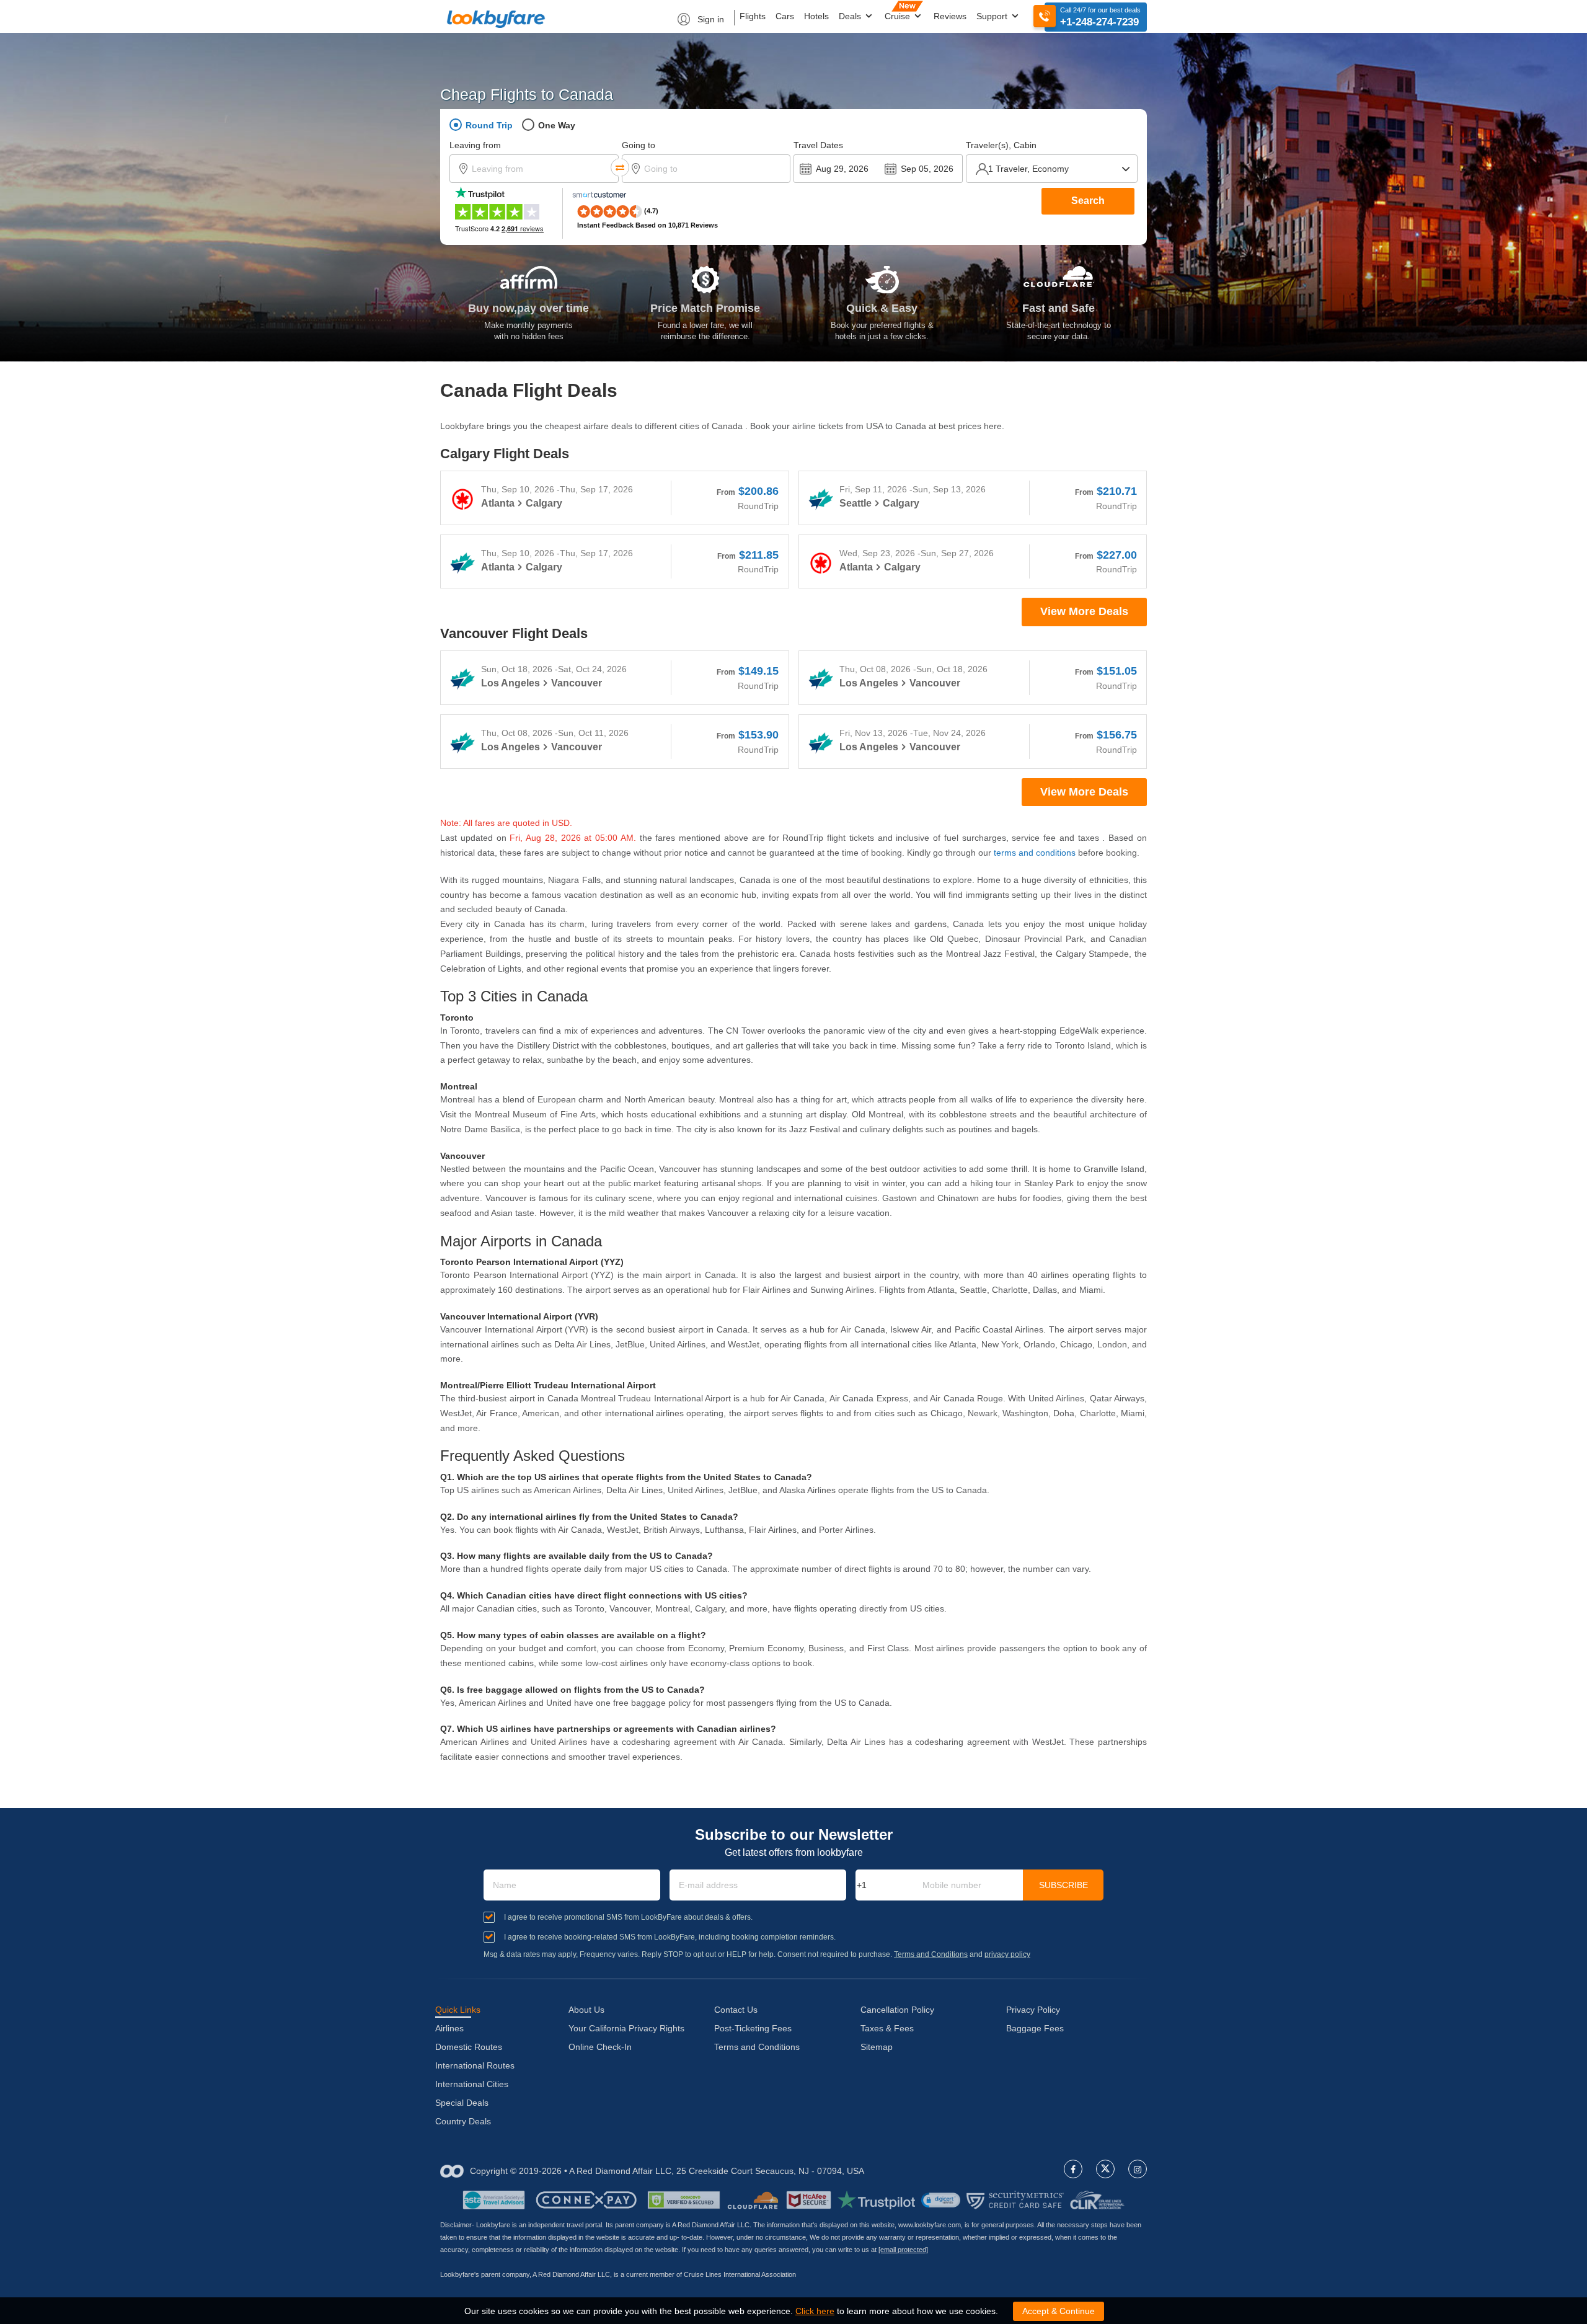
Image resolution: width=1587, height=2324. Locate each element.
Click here (815, 2311)
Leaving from (475, 145)
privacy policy (1007, 1954)
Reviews (950, 16)
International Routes (475, 2065)
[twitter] (1105, 2169)
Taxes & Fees (887, 2028)
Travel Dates (818, 145)
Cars (785, 16)
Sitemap (877, 2047)
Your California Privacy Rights (626, 2028)
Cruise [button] (899, 16)
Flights (753, 16)
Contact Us (736, 2010)
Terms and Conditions (931, 1954)
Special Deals (462, 2103)
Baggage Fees (1035, 2028)
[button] (941, 2200)
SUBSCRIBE (1063, 1885)
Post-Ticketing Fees (753, 2028)
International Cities (472, 2084)
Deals (851, 16)
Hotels (816, 16)
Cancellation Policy (897, 2010)
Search (1088, 201)
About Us (586, 2010)
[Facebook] (1073, 2169)
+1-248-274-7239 (1099, 22)
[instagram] (1138, 2169)
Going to (639, 145)
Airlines (449, 2028)
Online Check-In (600, 2047)
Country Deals (463, 2121)
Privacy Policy (1033, 2010)
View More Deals (1084, 611)
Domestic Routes (469, 2047)
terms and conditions (1035, 853)
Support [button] (993, 16)
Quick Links (458, 2010)
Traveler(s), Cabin (1001, 145)
